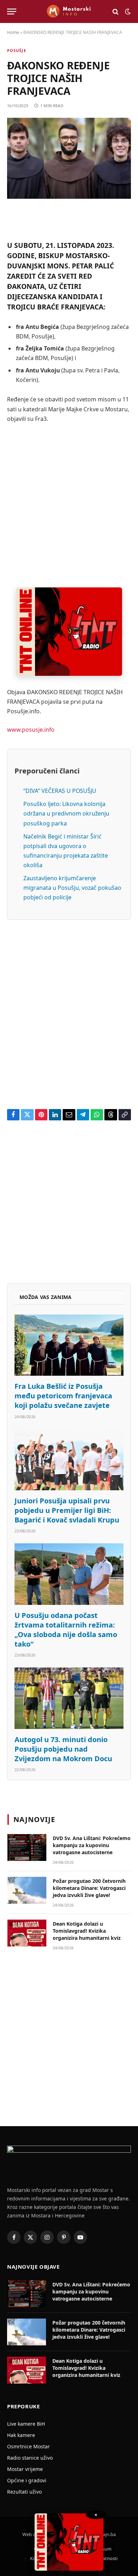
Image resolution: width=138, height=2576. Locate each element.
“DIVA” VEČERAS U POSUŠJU (60, 791)
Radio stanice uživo (30, 2458)
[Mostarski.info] (69, 11)
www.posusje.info (31, 730)
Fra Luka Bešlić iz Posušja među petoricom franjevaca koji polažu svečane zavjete (63, 1396)
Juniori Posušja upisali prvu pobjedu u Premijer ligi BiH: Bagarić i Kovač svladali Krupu (67, 1510)
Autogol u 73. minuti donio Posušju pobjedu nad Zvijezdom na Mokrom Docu (63, 1749)
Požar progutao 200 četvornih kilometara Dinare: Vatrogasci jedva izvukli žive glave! (89, 1888)
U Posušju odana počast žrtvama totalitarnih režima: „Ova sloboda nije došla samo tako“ (66, 1630)
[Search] (116, 11)
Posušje (17, 50)
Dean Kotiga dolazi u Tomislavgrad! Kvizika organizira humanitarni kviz (87, 1931)
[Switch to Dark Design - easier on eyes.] (127, 12)
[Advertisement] (69, 505)
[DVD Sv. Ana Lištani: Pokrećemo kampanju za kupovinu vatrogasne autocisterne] (27, 1847)
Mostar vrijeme (25, 2469)
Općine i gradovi (27, 2480)
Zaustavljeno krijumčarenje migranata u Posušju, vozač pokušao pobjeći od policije (72, 888)
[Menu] (12, 11)
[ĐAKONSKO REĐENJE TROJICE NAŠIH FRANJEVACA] (69, 158)
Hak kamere (21, 2435)
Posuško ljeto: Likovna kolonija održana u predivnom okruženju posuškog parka (66, 813)
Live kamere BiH (26, 2424)
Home (13, 32)
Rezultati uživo (24, 2492)
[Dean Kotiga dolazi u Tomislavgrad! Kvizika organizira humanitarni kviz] (27, 1933)
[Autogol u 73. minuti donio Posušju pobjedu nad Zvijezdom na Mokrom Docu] (69, 1698)
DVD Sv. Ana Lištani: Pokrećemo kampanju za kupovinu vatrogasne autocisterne (92, 1845)
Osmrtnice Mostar (28, 2446)
